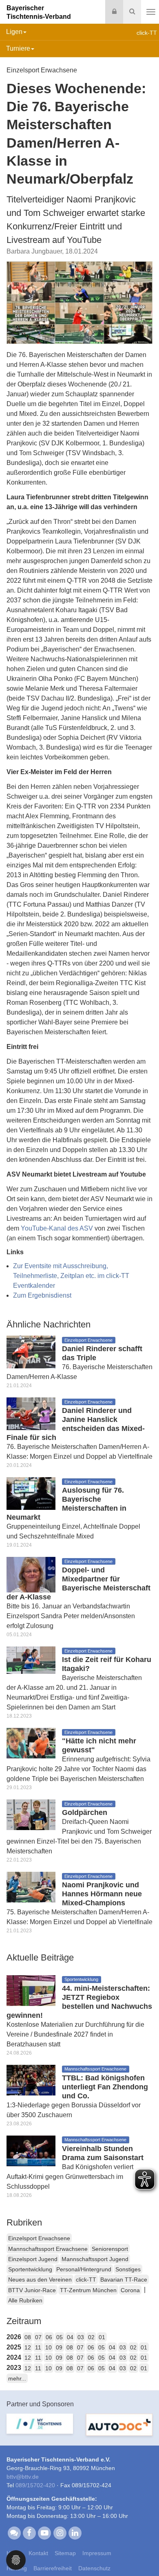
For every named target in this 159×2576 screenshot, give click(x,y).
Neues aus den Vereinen (40, 2280)
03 (81, 2337)
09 (59, 2347)
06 (49, 2337)
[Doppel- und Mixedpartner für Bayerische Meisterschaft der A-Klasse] (31, 1574)
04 (70, 2337)
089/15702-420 (35, 2485)
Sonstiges (128, 2269)
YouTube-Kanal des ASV (58, 1228)
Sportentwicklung (30, 2269)
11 (38, 2347)
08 (28, 2337)
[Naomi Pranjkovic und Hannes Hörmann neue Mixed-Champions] (31, 1887)
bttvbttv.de (23, 2477)
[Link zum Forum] (14, 2533)
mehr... (17, 2378)
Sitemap (65, 2553)
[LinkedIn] (75, 2533)
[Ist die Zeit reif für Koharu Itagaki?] (31, 1660)
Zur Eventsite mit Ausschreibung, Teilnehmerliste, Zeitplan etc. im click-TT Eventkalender (71, 1276)
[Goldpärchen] (31, 1814)
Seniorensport (110, 2249)
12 (28, 2347)
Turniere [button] (18, 48)
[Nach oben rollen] (143, 2553)
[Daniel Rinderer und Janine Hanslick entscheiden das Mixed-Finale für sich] (31, 1413)
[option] (40, 2429)
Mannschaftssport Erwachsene (48, 2249)
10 (49, 2347)
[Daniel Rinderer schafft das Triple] (31, 1351)
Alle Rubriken (25, 2300)
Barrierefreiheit (53, 2568)
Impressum (97, 2553)
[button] (16, 2559)
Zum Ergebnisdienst (42, 1295)
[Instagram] (60, 2533)
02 (91, 2337)
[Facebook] (29, 2533)
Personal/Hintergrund (84, 2269)
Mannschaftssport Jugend (95, 2259)
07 (38, 2337)
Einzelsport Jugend (33, 2259)
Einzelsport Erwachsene (39, 2238)
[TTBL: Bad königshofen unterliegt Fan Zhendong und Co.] (31, 2079)
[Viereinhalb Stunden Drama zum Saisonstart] (31, 2150)
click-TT (86, 2280)
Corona (130, 2290)
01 (102, 2337)
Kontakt (38, 2553)
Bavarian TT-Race (124, 2280)
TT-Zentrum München (88, 2290)
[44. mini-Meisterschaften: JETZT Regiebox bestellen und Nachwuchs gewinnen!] (31, 1990)
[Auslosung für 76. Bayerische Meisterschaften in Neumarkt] (31, 1493)
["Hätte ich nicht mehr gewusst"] (31, 1743)
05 (60, 2337)
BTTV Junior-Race (32, 2290)
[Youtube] (45, 2533)
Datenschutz (94, 2568)
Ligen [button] (14, 32)
